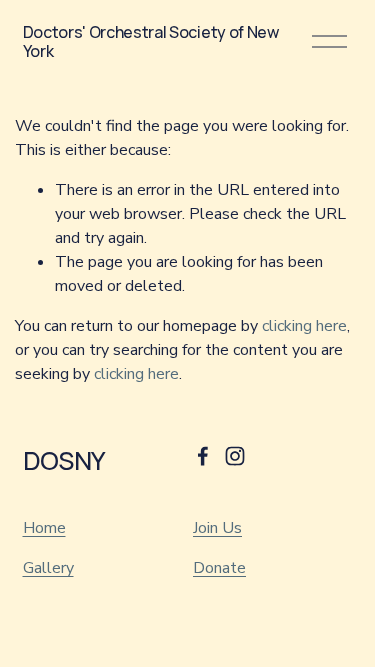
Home (44, 528)
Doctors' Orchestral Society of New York (151, 41)
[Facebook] (203, 456)
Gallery (48, 568)
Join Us (217, 528)
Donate (219, 568)
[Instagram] (235, 456)
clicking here (304, 326)
